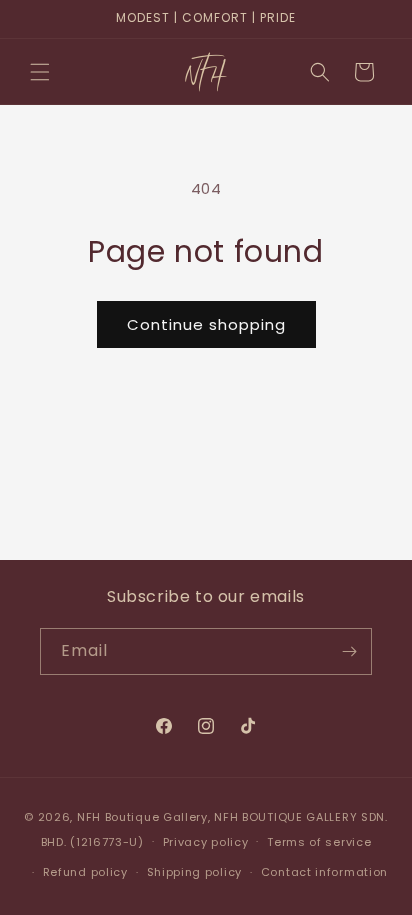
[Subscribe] (349, 651)
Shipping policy (195, 872)
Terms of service (319, 842)
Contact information (324, 872)
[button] (40, 72)
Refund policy (85, 872)
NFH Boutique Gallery (142, 817)
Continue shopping (206, 324)
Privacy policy (206, 842)
